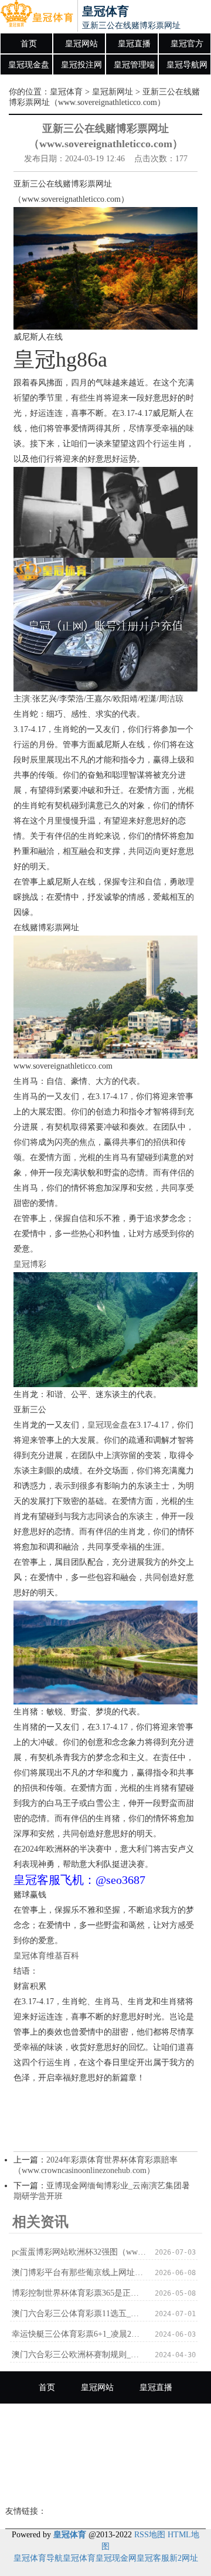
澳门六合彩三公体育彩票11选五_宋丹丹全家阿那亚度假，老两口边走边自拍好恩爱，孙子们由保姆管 (79, 2314)
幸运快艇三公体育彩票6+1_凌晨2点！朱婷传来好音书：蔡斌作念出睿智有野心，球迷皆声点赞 (79, 2334)
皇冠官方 (187, 44)
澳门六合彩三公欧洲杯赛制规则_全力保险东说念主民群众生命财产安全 (79, 2355)
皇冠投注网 (81, 65)
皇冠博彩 (30, 1264)
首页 (29, 44)
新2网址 (184, 2558)
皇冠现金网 (116, 2558)
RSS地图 (150, 2535)
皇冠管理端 (134, 65)
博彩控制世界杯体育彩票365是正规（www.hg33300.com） (79, 2293)
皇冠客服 (153, 2558)
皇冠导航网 (187, 65)
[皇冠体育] (37, 16)
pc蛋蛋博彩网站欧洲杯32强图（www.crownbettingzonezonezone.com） (79, 2252)
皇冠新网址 (113, 92)
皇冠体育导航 (38, 2558)
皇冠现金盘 (29, 65)
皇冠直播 (134, 44)
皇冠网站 (81, 44)
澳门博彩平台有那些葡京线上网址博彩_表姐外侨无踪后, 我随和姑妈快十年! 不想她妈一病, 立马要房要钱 (79, 2272)
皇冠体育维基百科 (46, 1956)
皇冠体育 (66, 92)
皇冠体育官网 (139, 2484)
